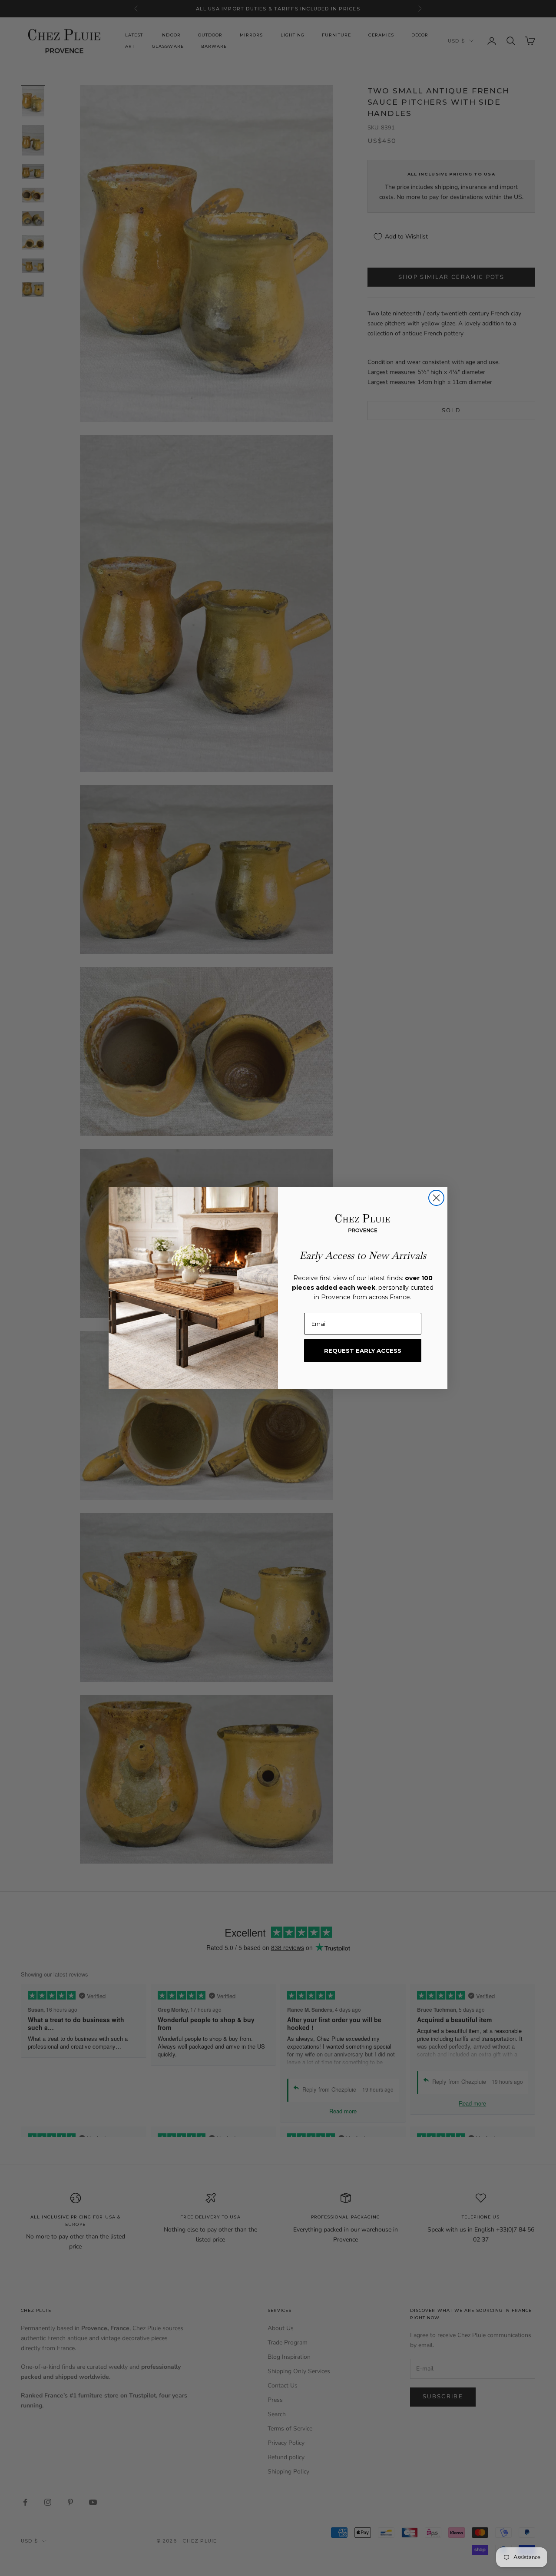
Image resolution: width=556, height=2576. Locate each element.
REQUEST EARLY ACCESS (363, 1351)
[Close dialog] (436, 1198)
